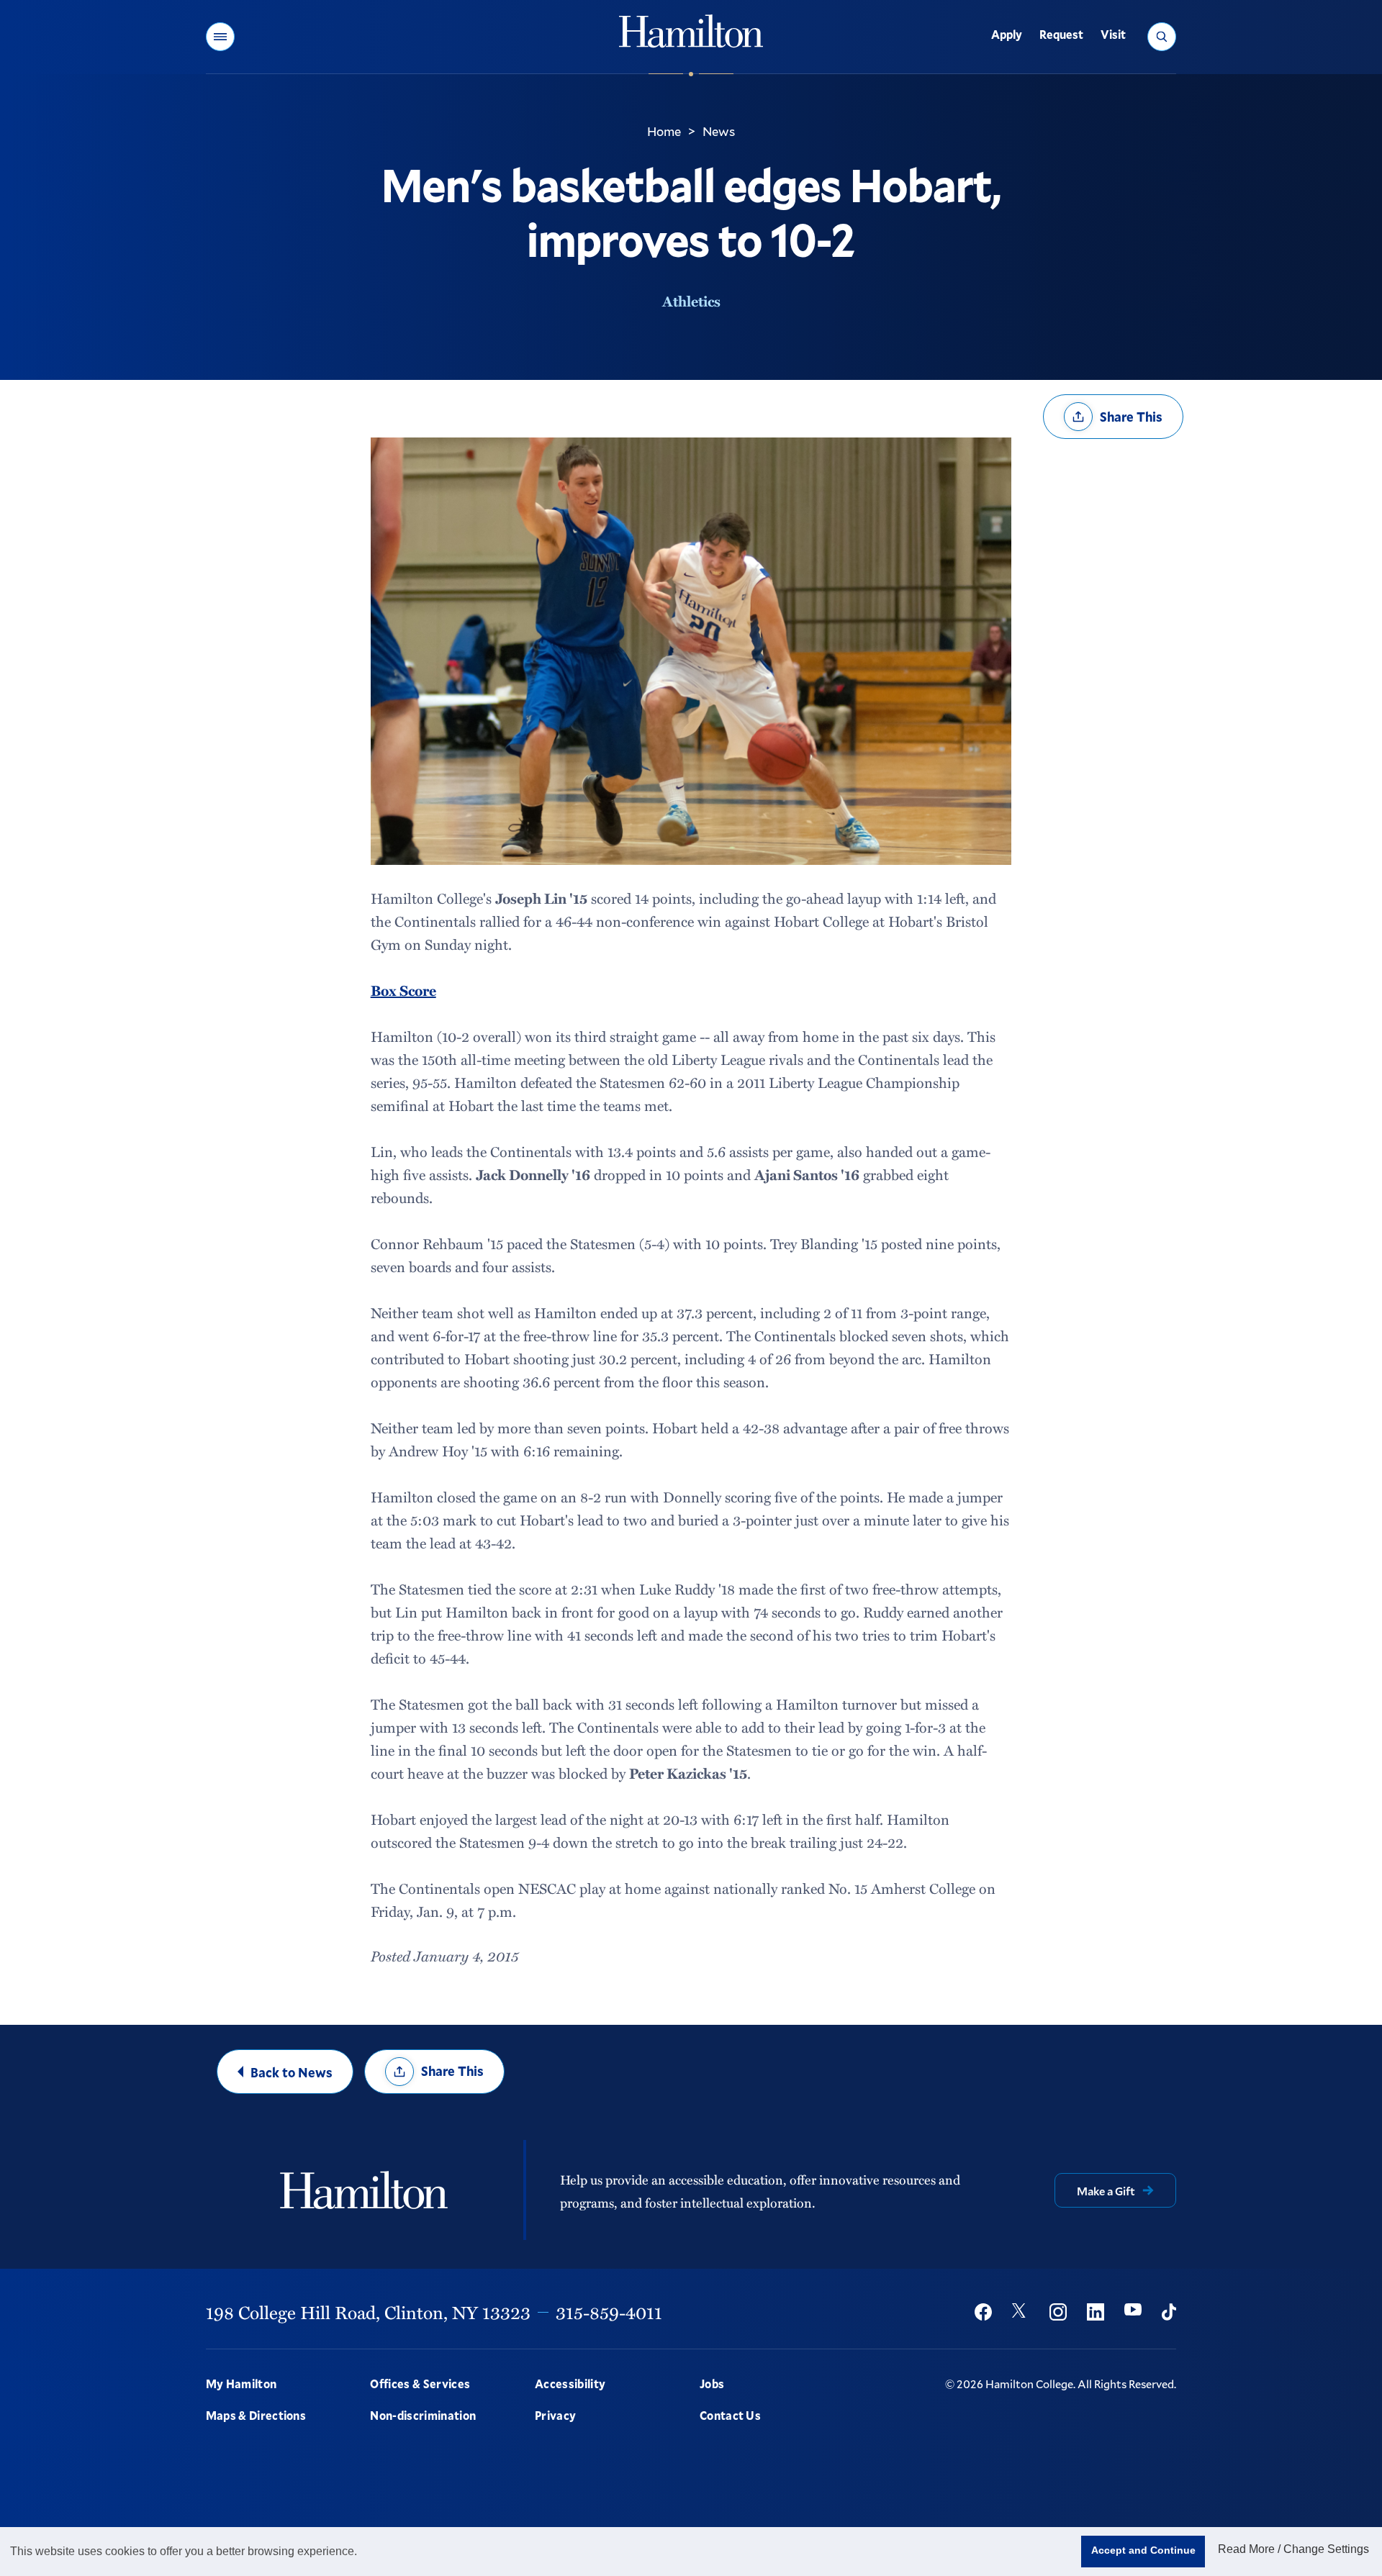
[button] (220, 37)
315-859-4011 (609, 2312)
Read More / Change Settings (1293, 2549)
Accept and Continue (1143, 2550)
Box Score (403, 990)
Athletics (691, 301)
